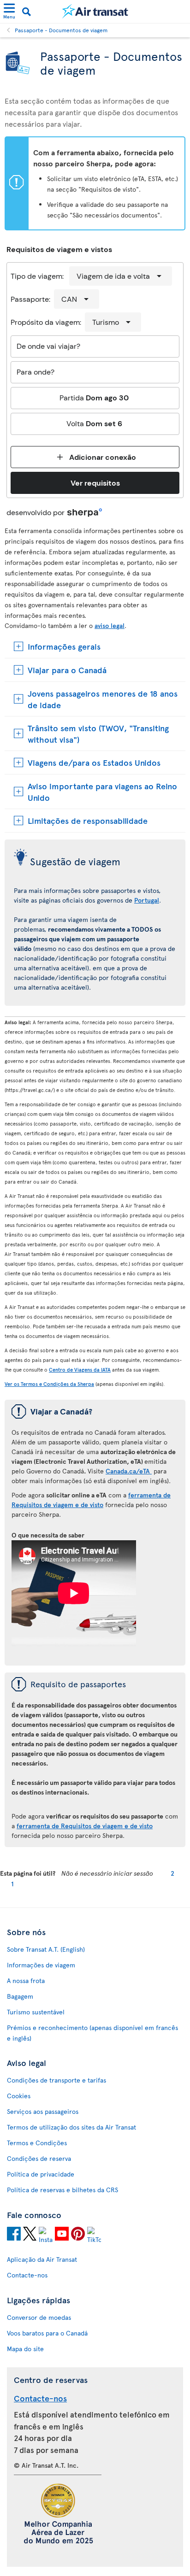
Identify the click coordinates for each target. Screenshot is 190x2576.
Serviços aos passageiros (43, 2111)
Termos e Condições (37, 2143)
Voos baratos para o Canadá (47, 2333)
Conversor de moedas (39, 2317)
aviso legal (110, 625)
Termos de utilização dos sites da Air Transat (71, 2127)
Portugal (147, 900)
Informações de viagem (41, 1965)
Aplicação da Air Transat (42, 2259)
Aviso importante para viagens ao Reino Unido (102, 792)
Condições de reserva (39, 2158)
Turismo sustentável (36, 2012)
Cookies (19, 2096)
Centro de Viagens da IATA (80, 1370)
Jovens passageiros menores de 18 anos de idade (103, 699)
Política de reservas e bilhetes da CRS (62, 2190)
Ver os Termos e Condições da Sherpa (49, 1384)
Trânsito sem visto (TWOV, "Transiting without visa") (98, 733)
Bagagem (20, 1996)
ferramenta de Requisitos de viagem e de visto (85, 1826)
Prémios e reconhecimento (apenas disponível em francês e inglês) (92, 2033)
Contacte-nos (27, 2275)
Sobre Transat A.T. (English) (46, 1949)
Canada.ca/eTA (129, 1471)
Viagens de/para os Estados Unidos (94, 762)
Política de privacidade (41, 2174)
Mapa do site (25, 2349)
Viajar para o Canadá (67, 670)
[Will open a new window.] (14, 2235)
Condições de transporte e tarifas (56, 2080)
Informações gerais (64, 646)
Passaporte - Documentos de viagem (61, 30)
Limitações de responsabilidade (88, 820)
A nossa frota (26, 1980)
